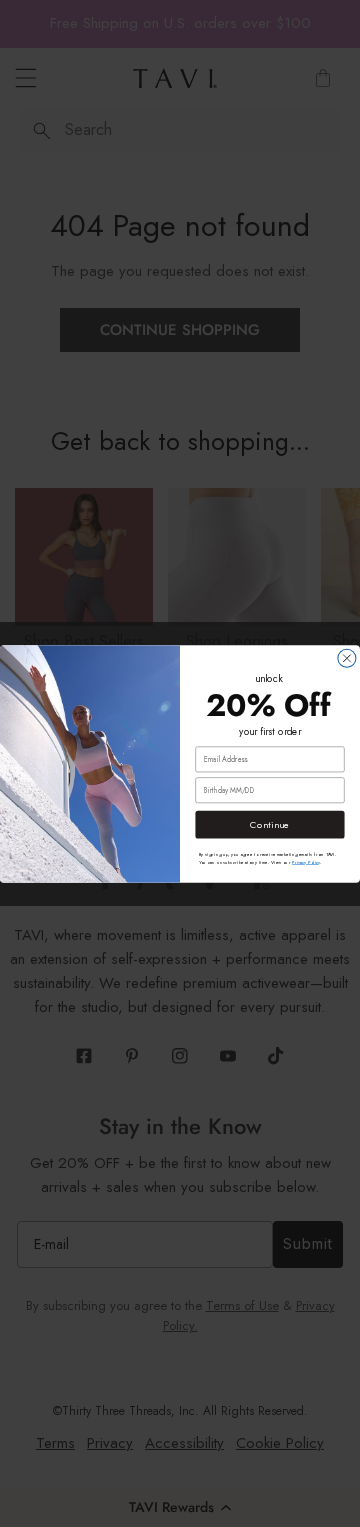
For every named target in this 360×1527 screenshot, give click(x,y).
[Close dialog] (347, 658)
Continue (270, 824)
